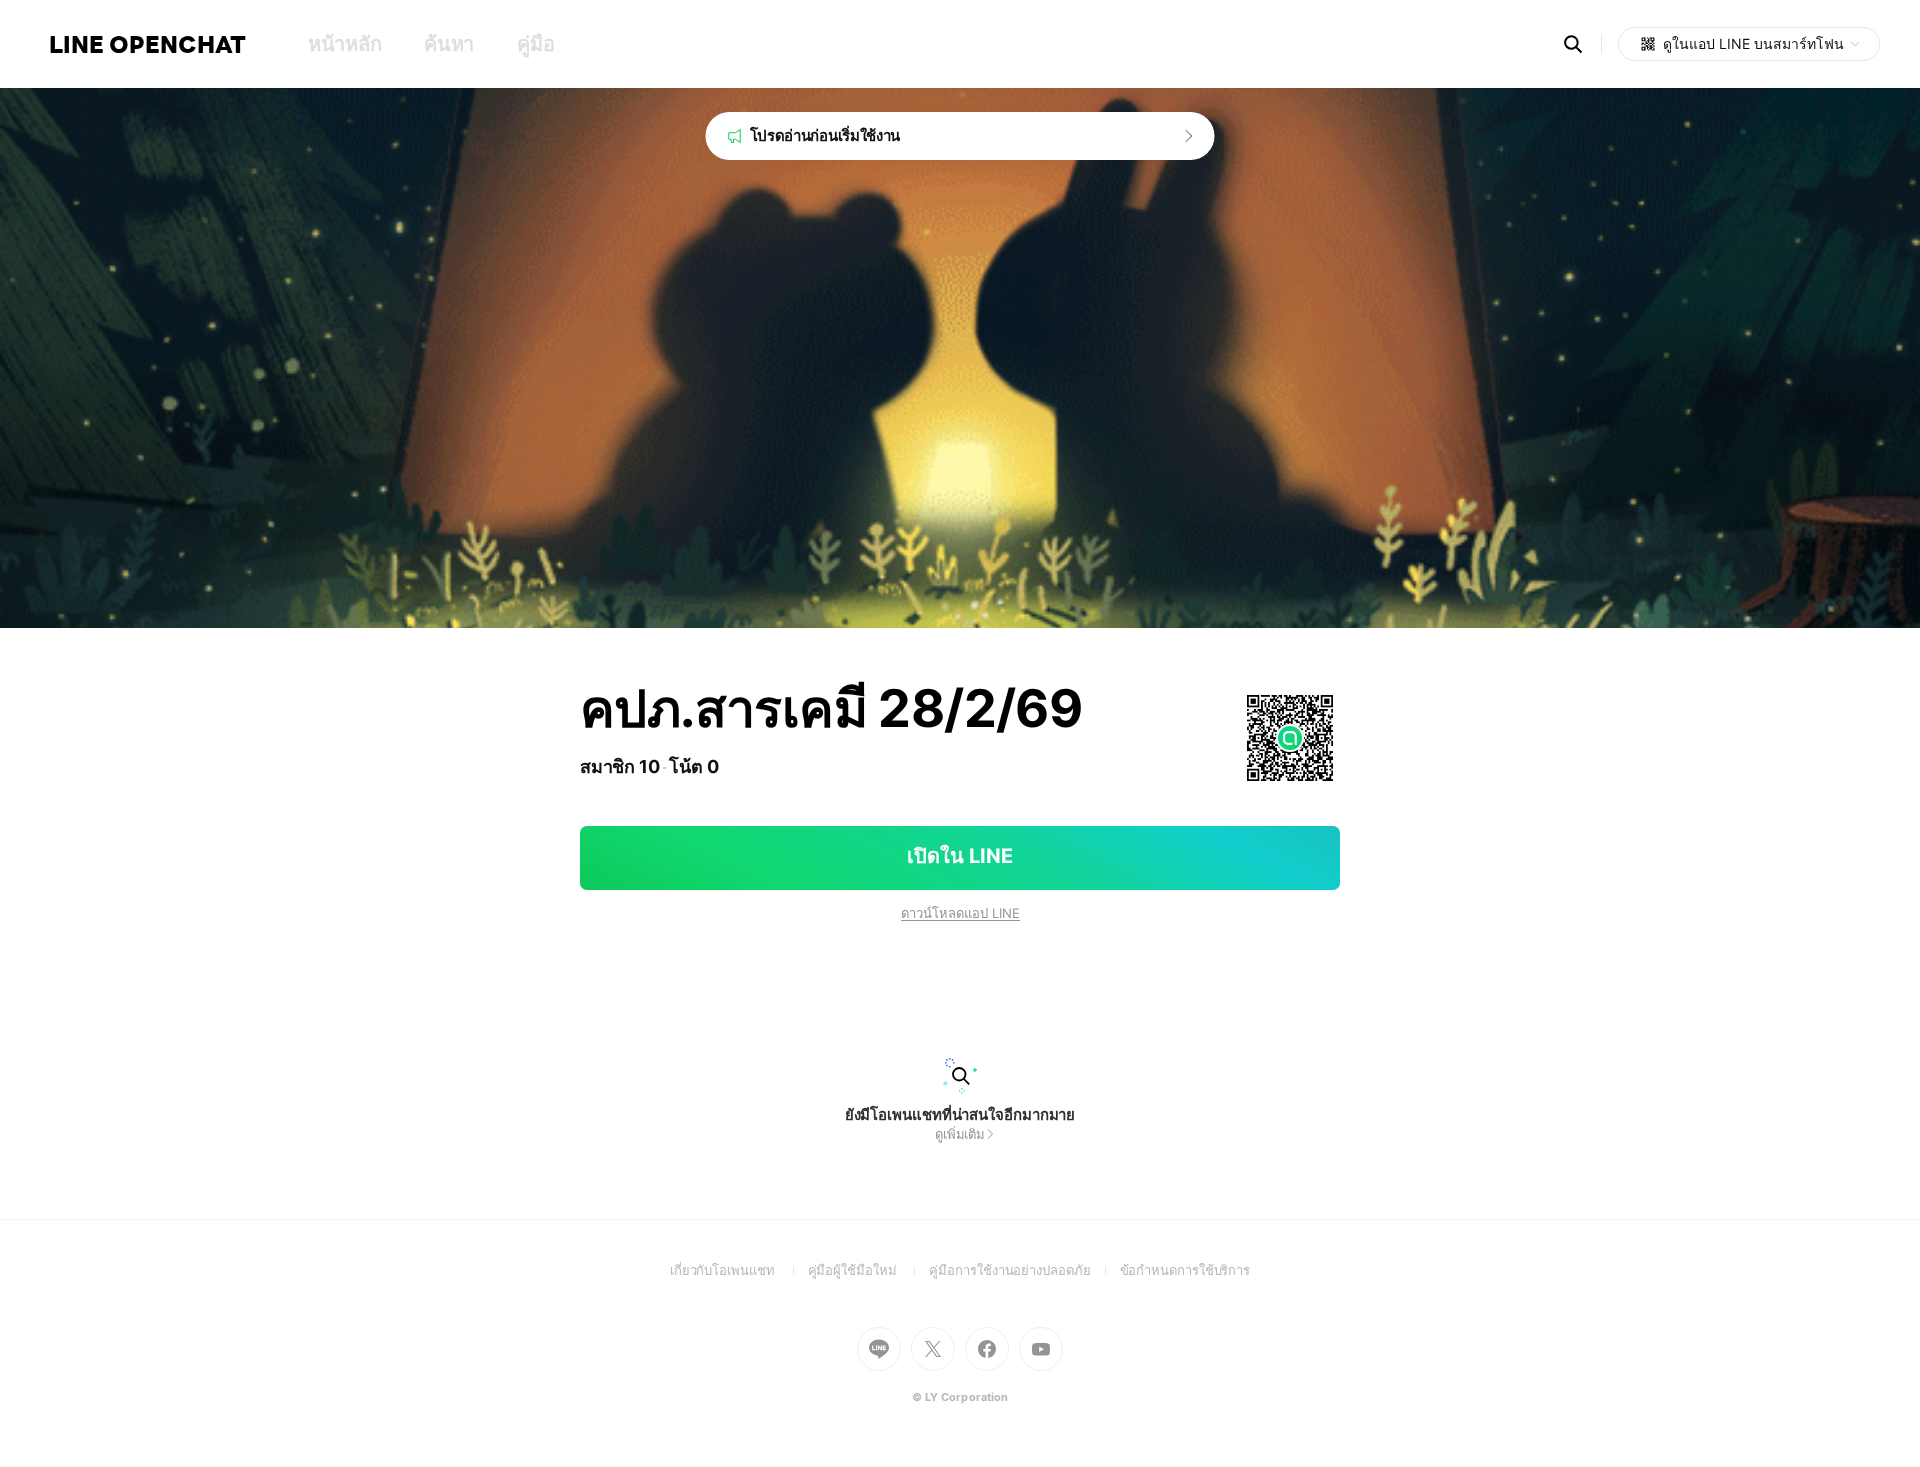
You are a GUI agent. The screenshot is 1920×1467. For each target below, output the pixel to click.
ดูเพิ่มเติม (960, 1134)
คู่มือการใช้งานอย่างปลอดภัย (1024, 1270)
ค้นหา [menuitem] (449, 44)
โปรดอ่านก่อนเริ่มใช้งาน (825, 135)
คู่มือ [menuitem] (535, 44)
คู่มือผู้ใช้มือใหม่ (869, 1270)
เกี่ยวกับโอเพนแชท (739, 1270)
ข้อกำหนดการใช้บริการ (1185, 1270)
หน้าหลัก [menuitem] (344, 44)
